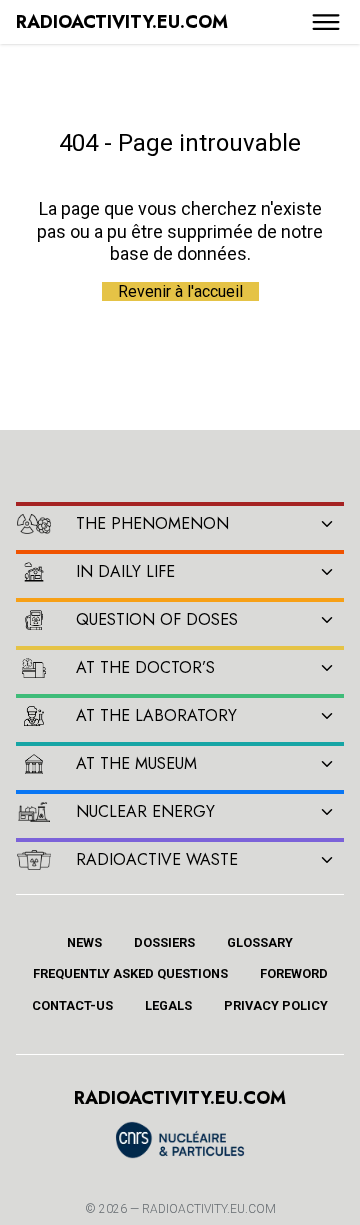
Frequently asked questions (130, 973)
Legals (168, 1005)
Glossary (260, 942)
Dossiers (164, 942)
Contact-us (72, 1005)
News (84, 942)
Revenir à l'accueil (180, 291)
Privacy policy (276, 1005)
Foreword (294, 973)
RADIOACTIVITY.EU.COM (209, 1209)
